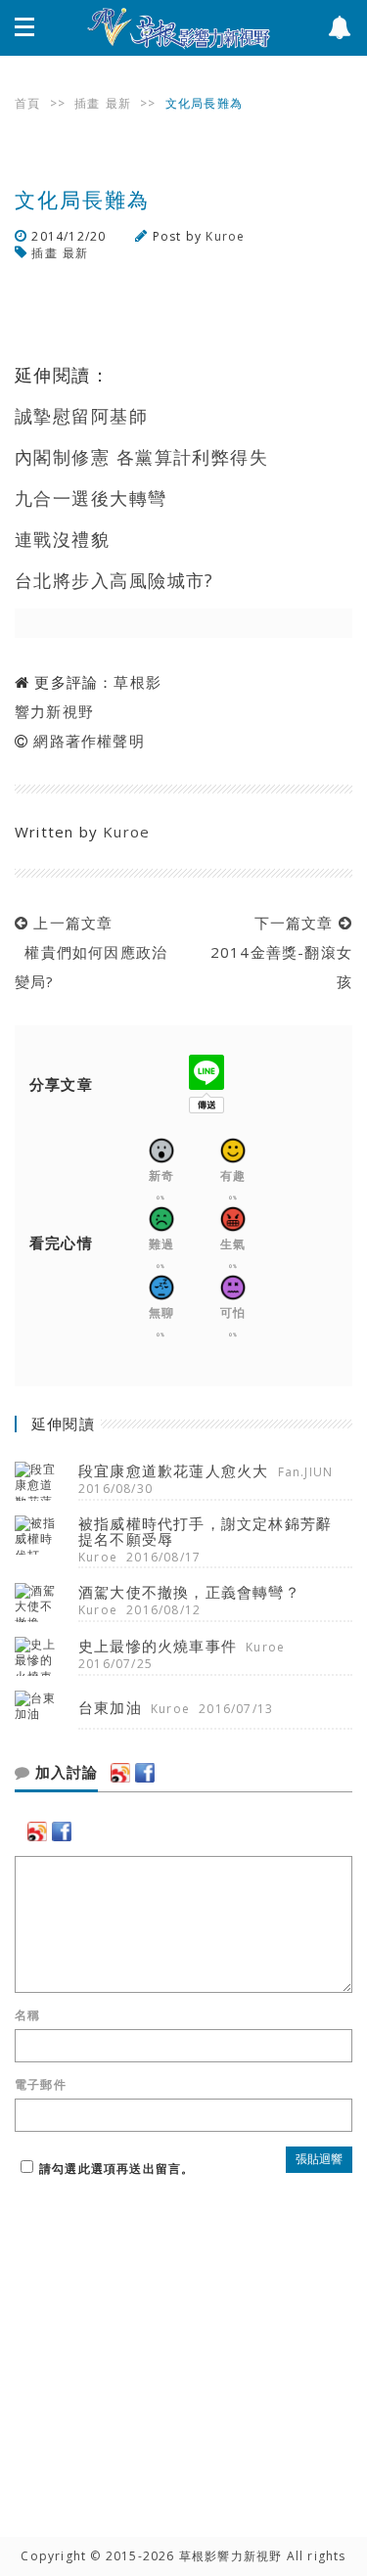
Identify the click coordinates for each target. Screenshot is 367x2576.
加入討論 (64, 1773)
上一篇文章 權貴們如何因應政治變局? (91, 952)
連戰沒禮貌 (62, 539)
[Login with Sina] (120, 1773)
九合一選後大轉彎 (91, 498)
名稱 (27, 2015)
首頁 (27, 103)
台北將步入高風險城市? (115, 580)
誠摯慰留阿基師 (81, 416)
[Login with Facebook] (145, 1773)
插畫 (87, 103)
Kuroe (225, 236)
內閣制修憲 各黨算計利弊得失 (141, 457)
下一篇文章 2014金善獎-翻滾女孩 (276, 952)
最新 (118, 103)
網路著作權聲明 (89, 741)
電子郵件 (41, 2085)
